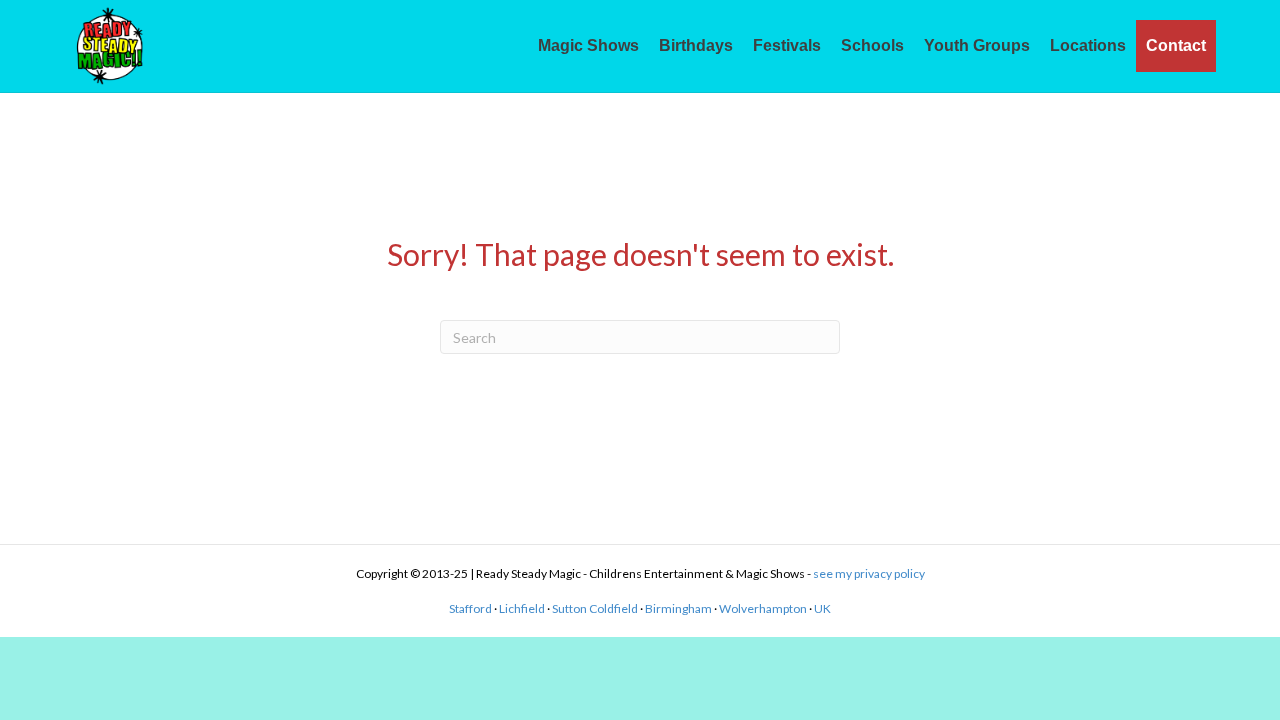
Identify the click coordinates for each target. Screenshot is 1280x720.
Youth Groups (977, 45)
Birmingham (678, 608)
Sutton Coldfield (595, 608)
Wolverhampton (763, 608)
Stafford (470, 608)
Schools (872, 45)
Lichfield (522, 608)
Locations (1088, 45)
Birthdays (696, 45)
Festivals (787, 45)
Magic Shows (588, 45)
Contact (1176, 45)
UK (822, 608)
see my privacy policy (869, 573)
